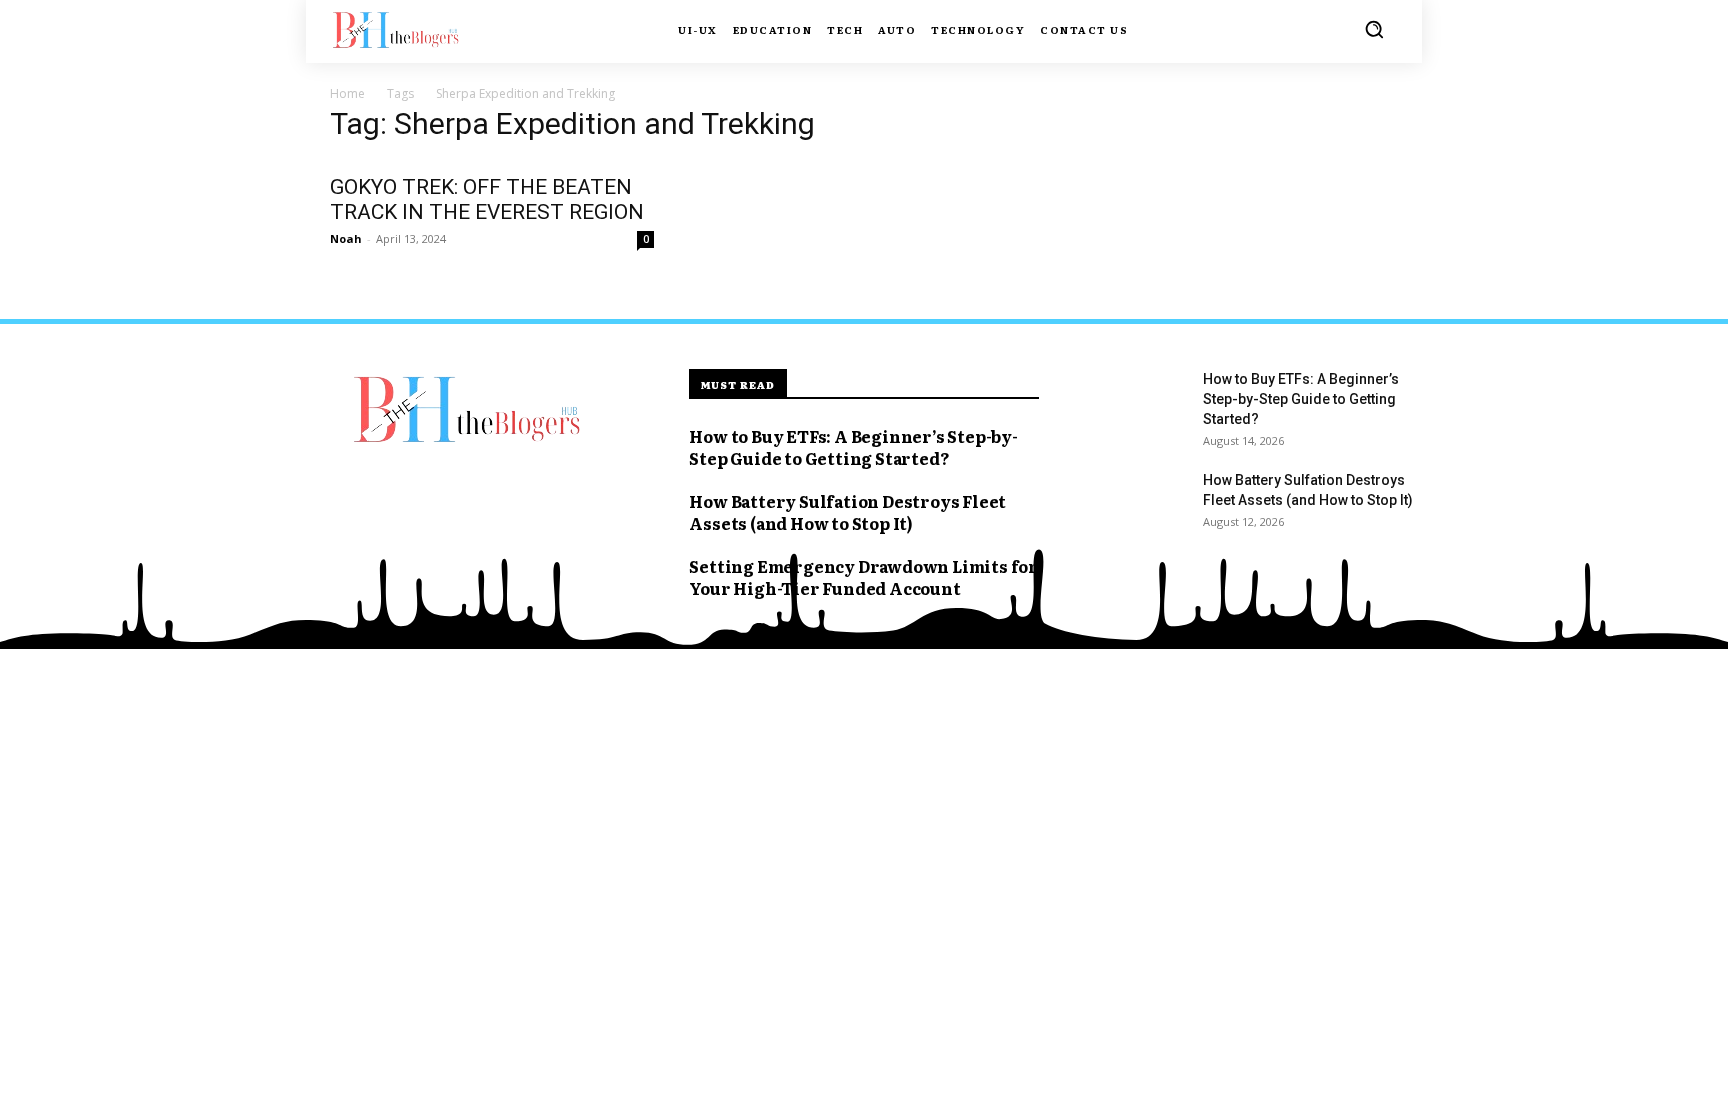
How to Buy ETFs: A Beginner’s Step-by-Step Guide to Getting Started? (853, 447)
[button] (1374, 29)
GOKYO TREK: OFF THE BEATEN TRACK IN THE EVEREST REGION (487, 199)
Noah (346, 238)
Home (347, 93)
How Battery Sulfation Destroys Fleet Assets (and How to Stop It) (847, 512)
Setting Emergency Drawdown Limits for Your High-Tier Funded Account (863, 577)
